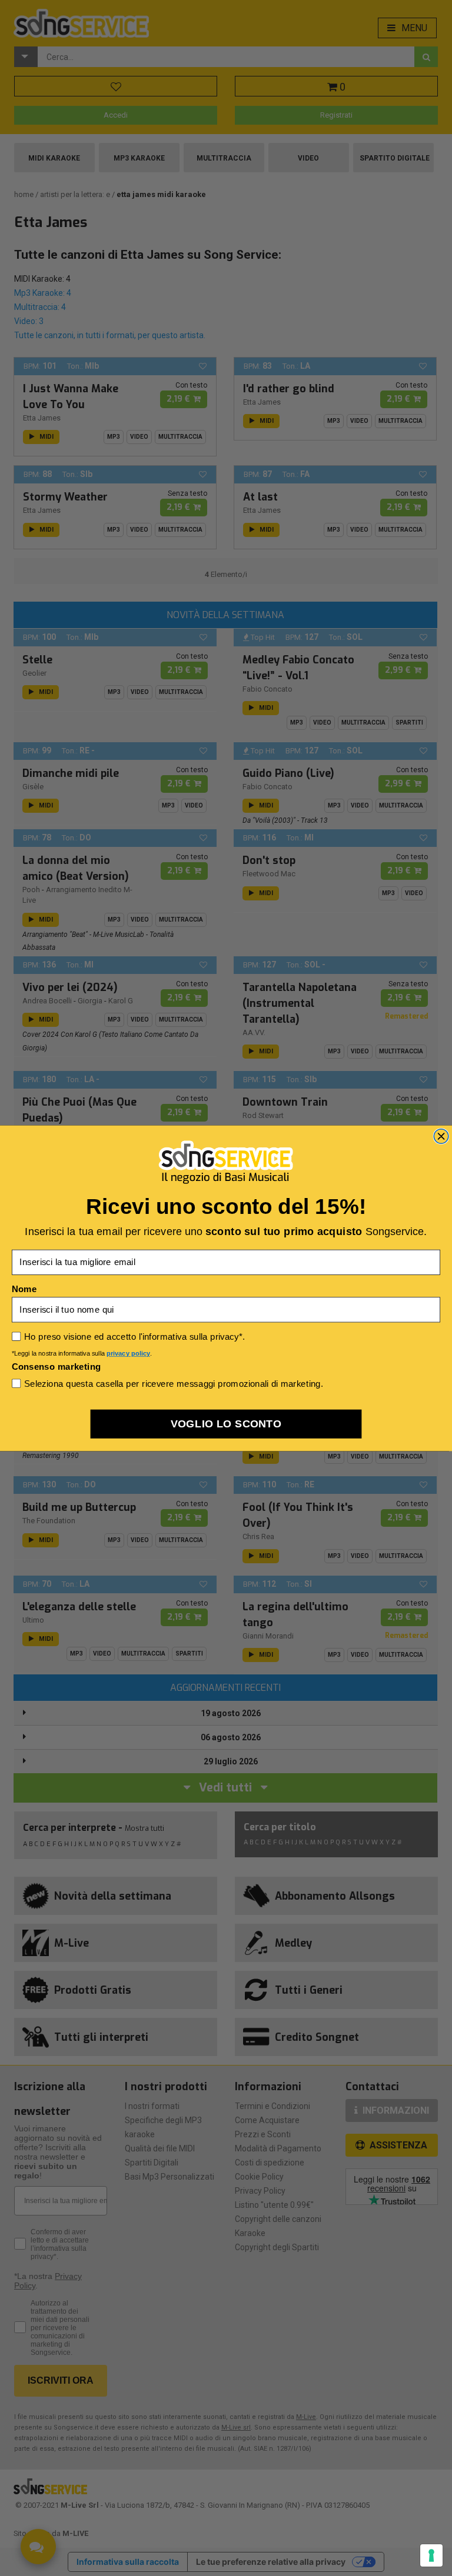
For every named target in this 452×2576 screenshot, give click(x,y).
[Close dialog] (441, 1136)
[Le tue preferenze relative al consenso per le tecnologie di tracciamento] (431, 2555)
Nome (24, 1289)
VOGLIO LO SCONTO (226, 1424)
